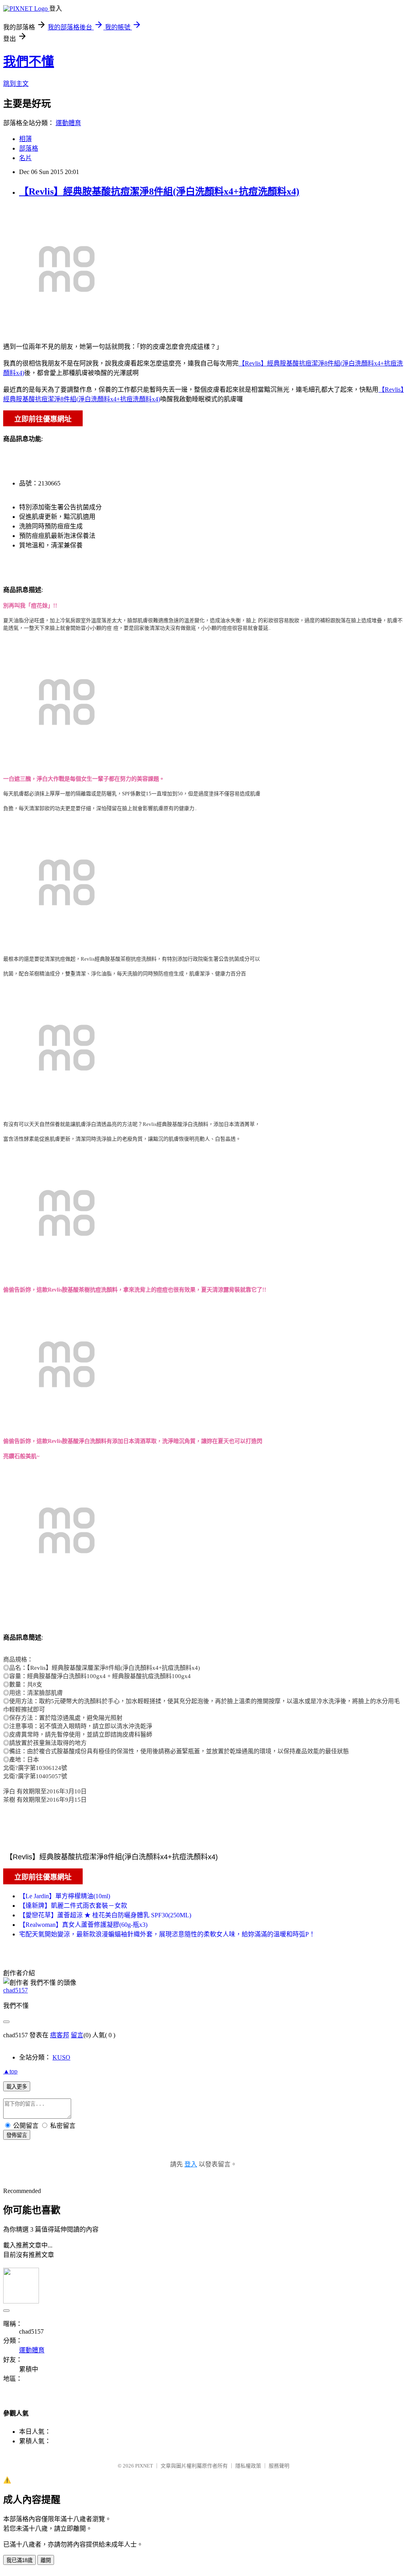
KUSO (61, 2057)
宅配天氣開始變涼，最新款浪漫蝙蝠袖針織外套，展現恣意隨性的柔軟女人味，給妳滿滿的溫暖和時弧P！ (167, 1934)
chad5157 (16, 1990)
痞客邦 (60, 2035)
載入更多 (17, 2087)
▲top (10, 2071)
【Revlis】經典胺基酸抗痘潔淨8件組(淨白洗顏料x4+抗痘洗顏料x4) (159, 191)
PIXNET (144, 2466)
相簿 (25, 139)
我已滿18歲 (19, 2560)
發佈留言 (17, 2135)
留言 (77, 2035)
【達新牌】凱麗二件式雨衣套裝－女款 (73, 1906)
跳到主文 (16, 84)
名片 (25, 158)
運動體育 (68, 123)
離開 (46, 2560)
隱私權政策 (248, 2466)
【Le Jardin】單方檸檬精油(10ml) (65, 1896)
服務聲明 (279, 2466)
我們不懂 (29, 62)
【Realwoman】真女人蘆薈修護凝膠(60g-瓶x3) (83, 1925)
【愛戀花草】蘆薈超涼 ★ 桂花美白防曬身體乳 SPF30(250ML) (105, 1915)
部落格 (29, 148)
